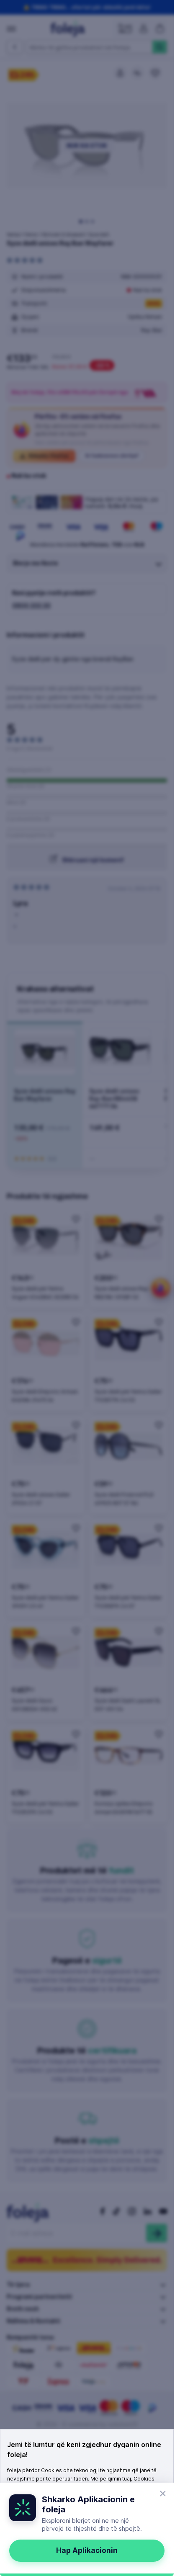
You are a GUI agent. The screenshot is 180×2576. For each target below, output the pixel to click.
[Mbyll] (163, 2494)
